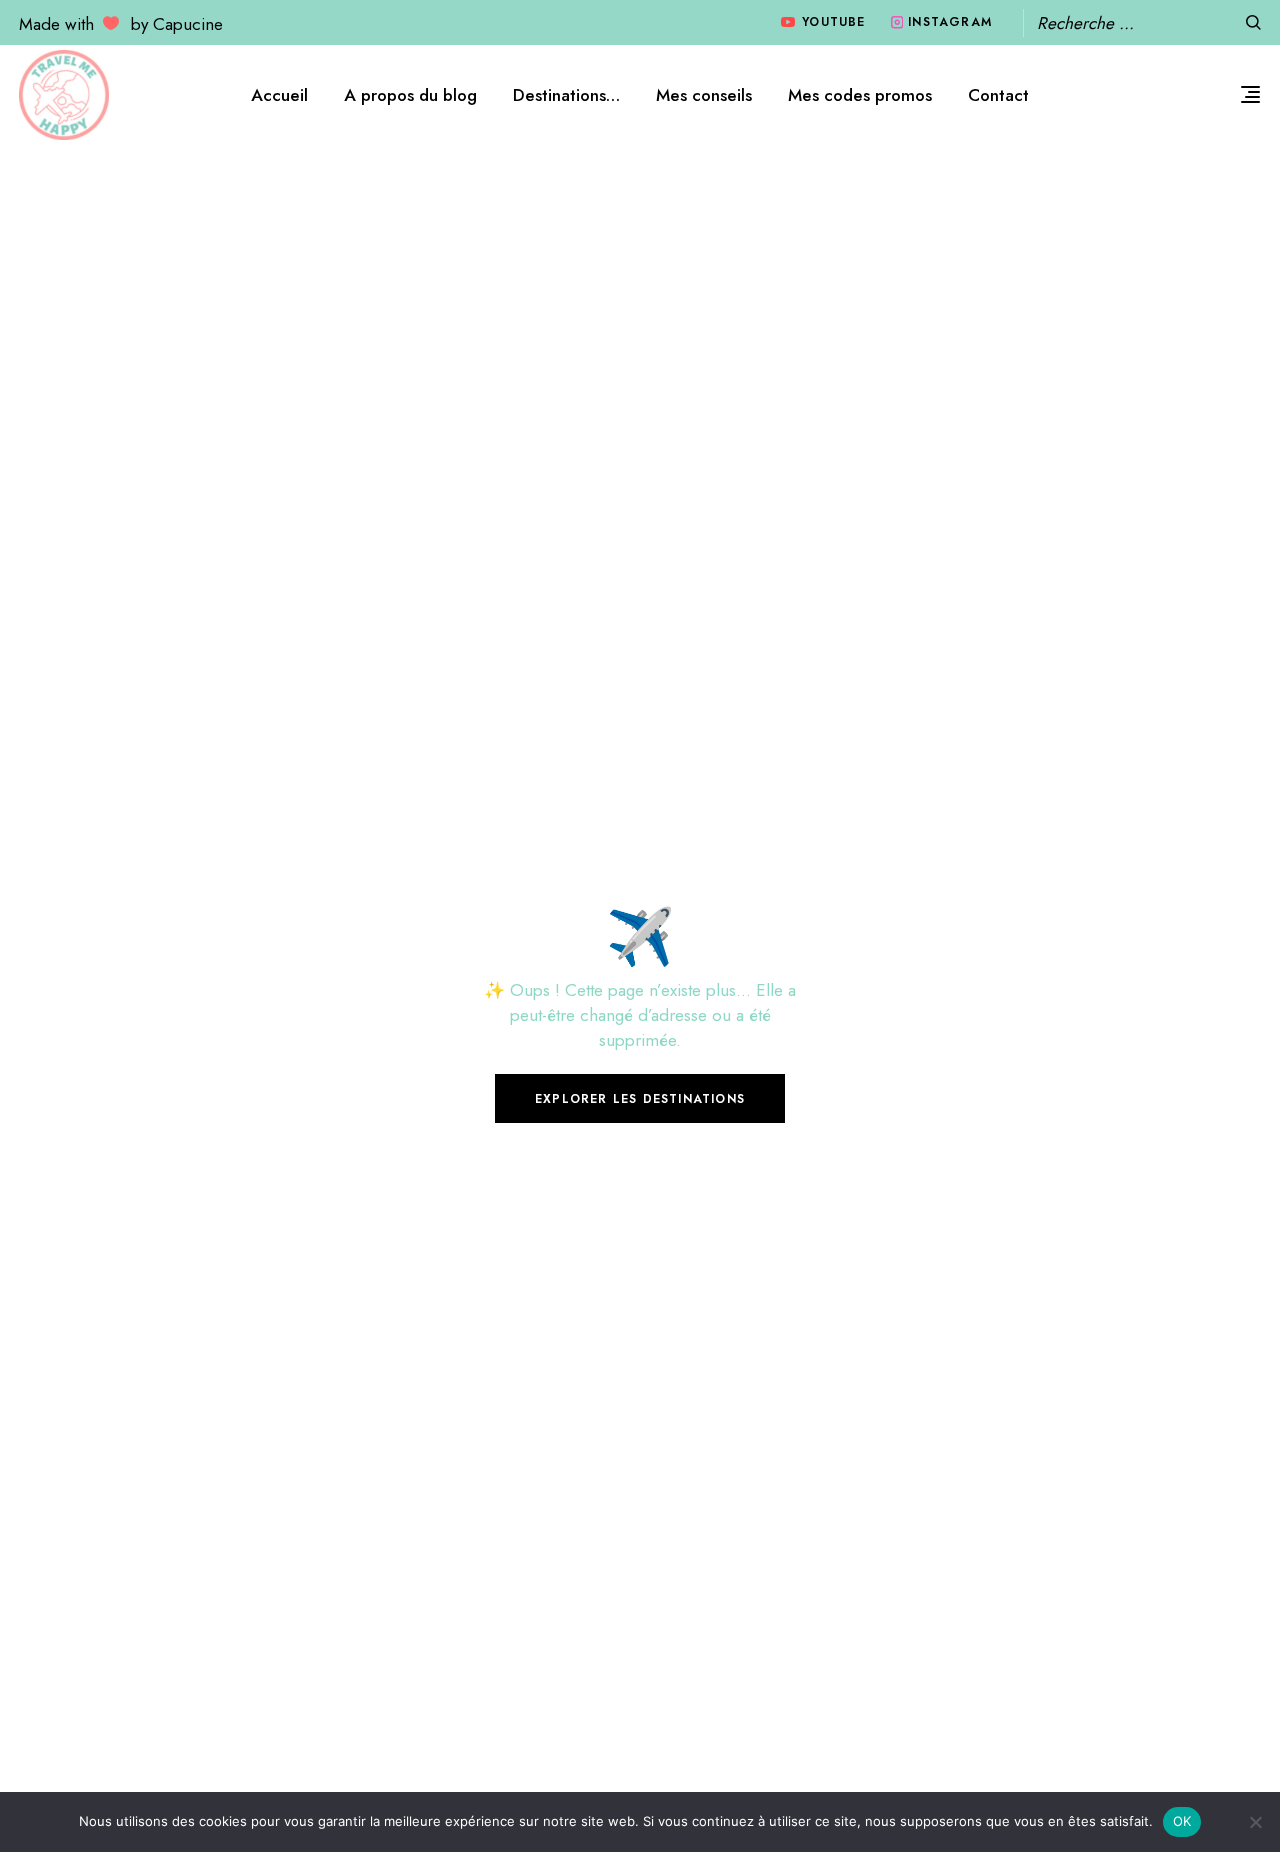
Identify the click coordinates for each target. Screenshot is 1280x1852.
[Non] (1255, 1822)
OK (1182, 1821)
